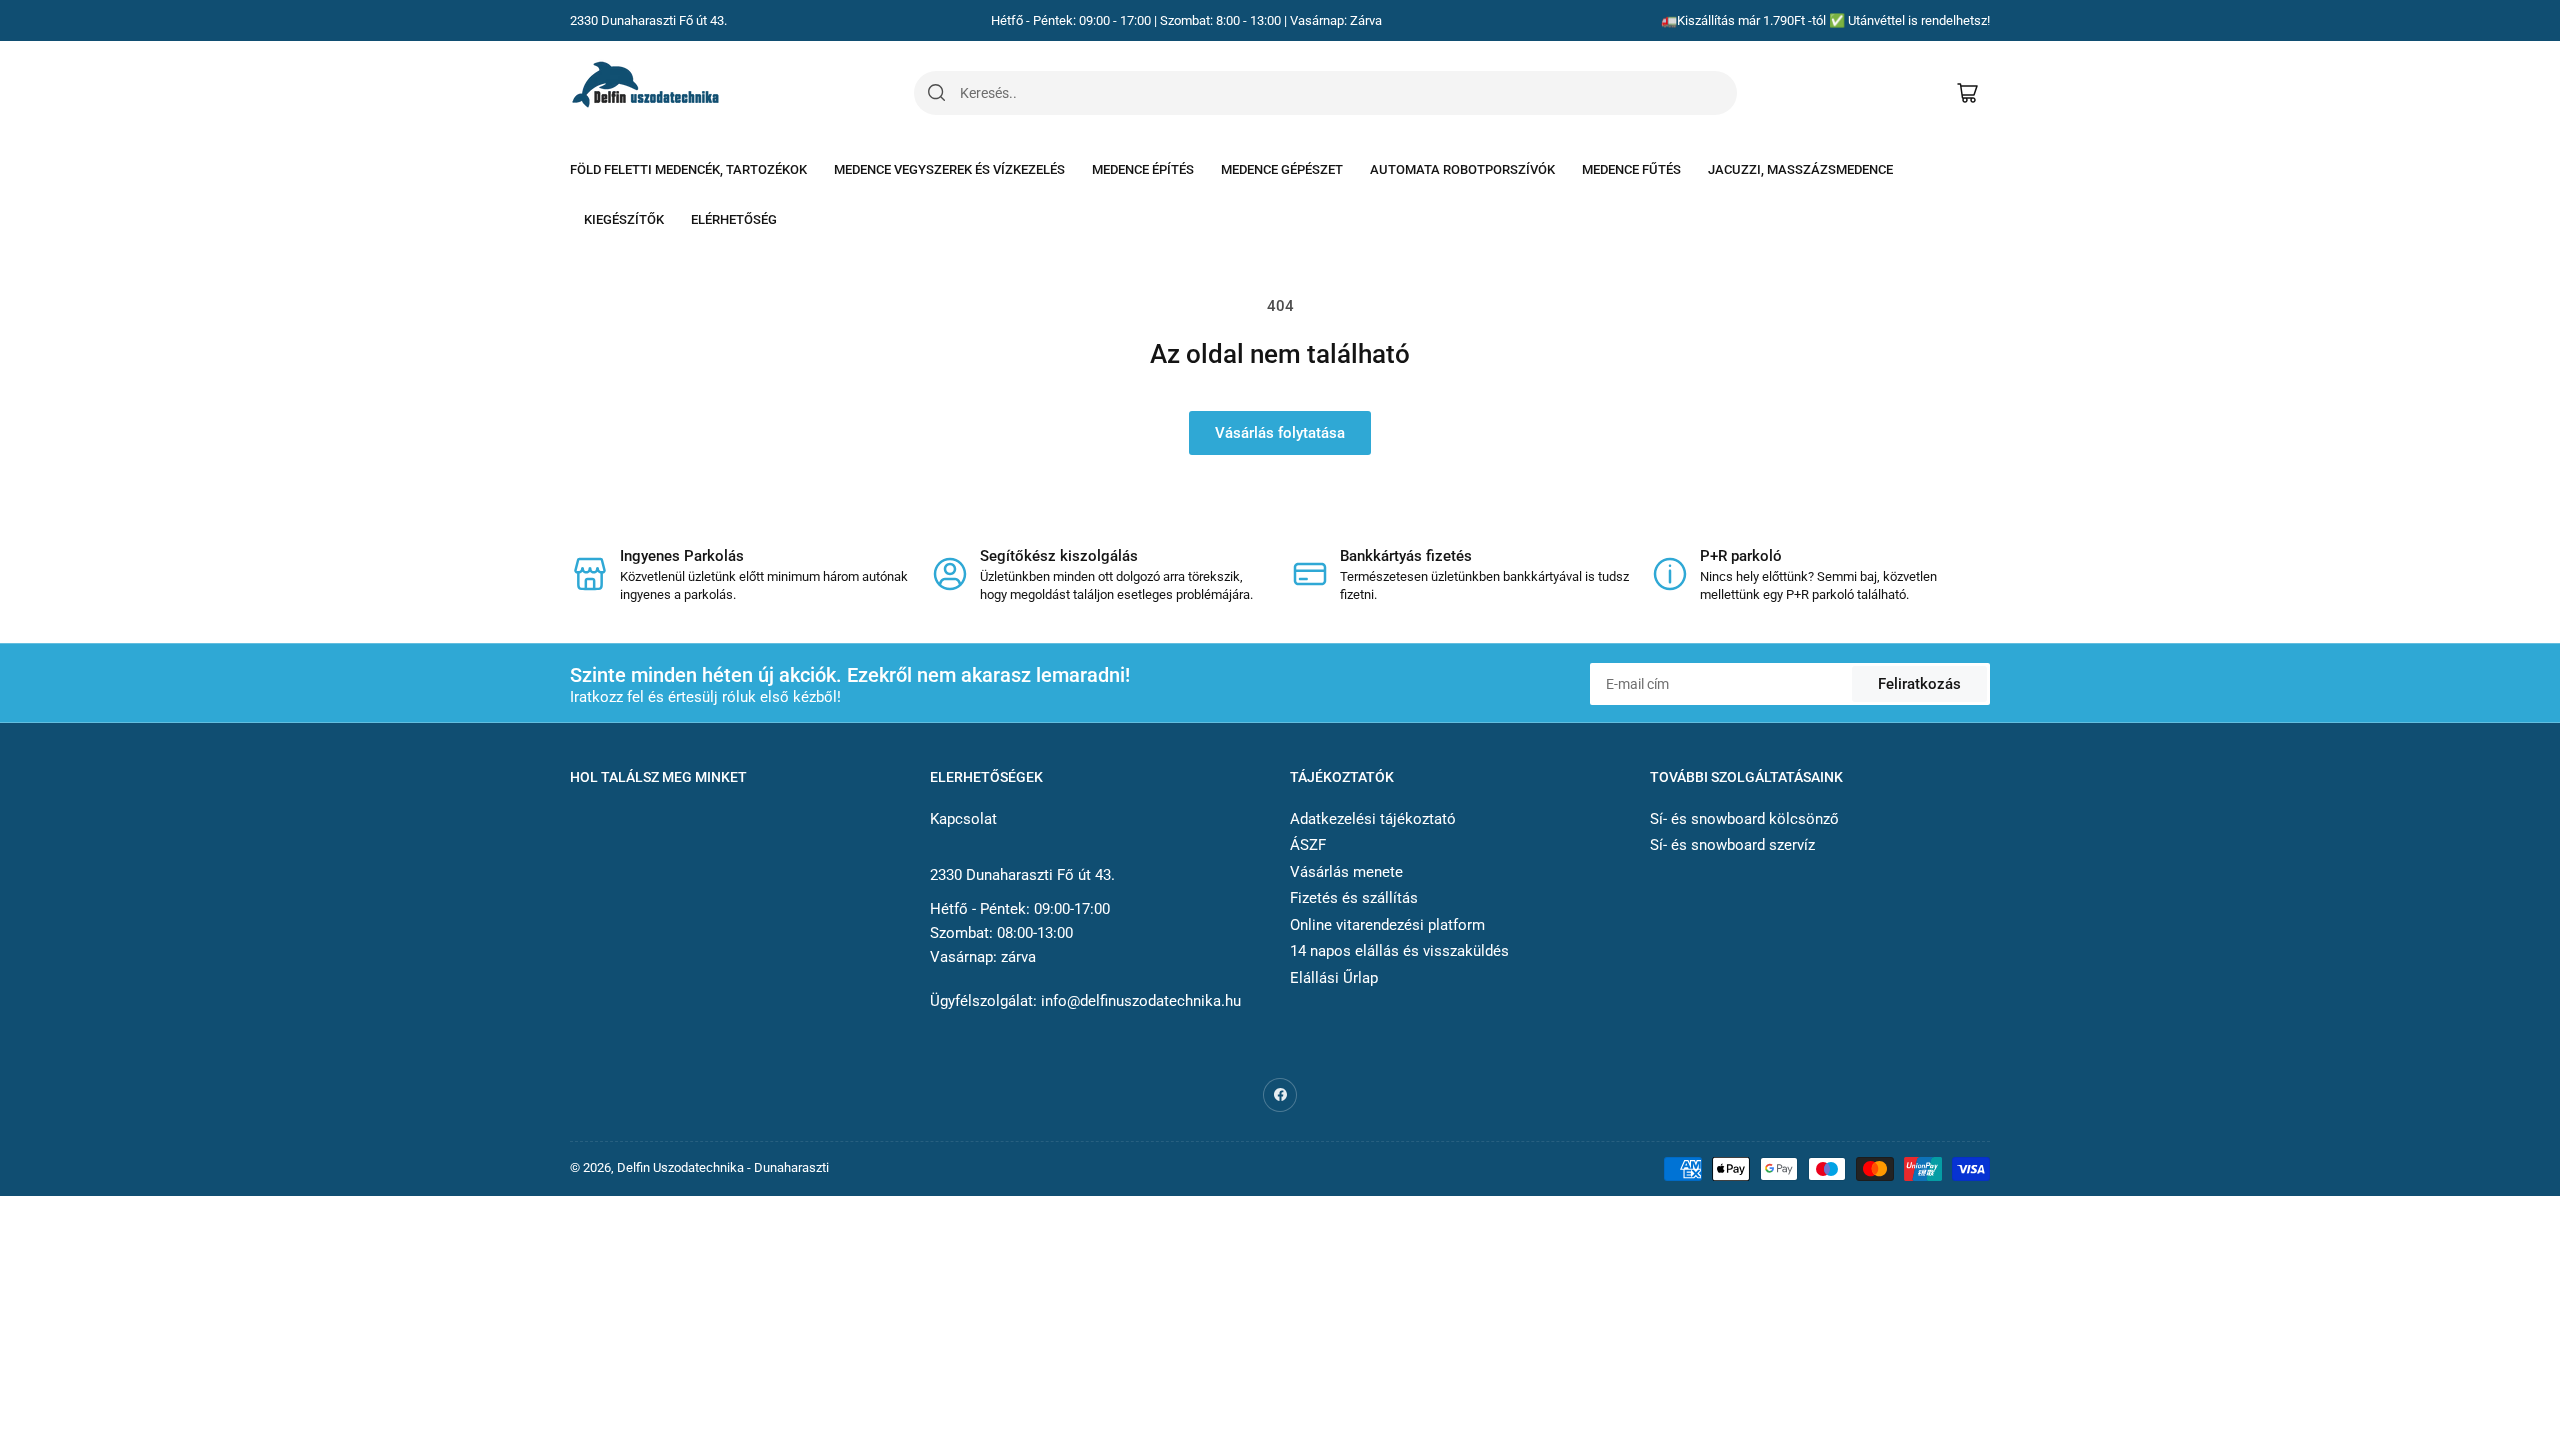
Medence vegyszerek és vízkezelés (949, 169)
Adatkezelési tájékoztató (1373, 819)
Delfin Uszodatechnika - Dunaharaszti (723, 1167)
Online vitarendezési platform (1387, 925)
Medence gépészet (1282, 169)
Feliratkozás (1919, 684)
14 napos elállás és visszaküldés (1399, 951)
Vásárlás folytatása (1280, 433)
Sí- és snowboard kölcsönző (1744, 819)
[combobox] (1348, 93)
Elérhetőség (734, 219)
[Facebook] (1280, 1095)
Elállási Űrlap (1334, 978)
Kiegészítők (624, 219)
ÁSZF (1308, 845)
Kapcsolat (963, 819)
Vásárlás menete (1346, 872)
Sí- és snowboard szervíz (1732, 845)
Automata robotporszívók (1462, 169)
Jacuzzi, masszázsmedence (1800, 169)
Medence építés (1143, 169)
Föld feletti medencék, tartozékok (688, 169)
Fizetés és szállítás (1354, 898)
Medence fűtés (1631, 169)
